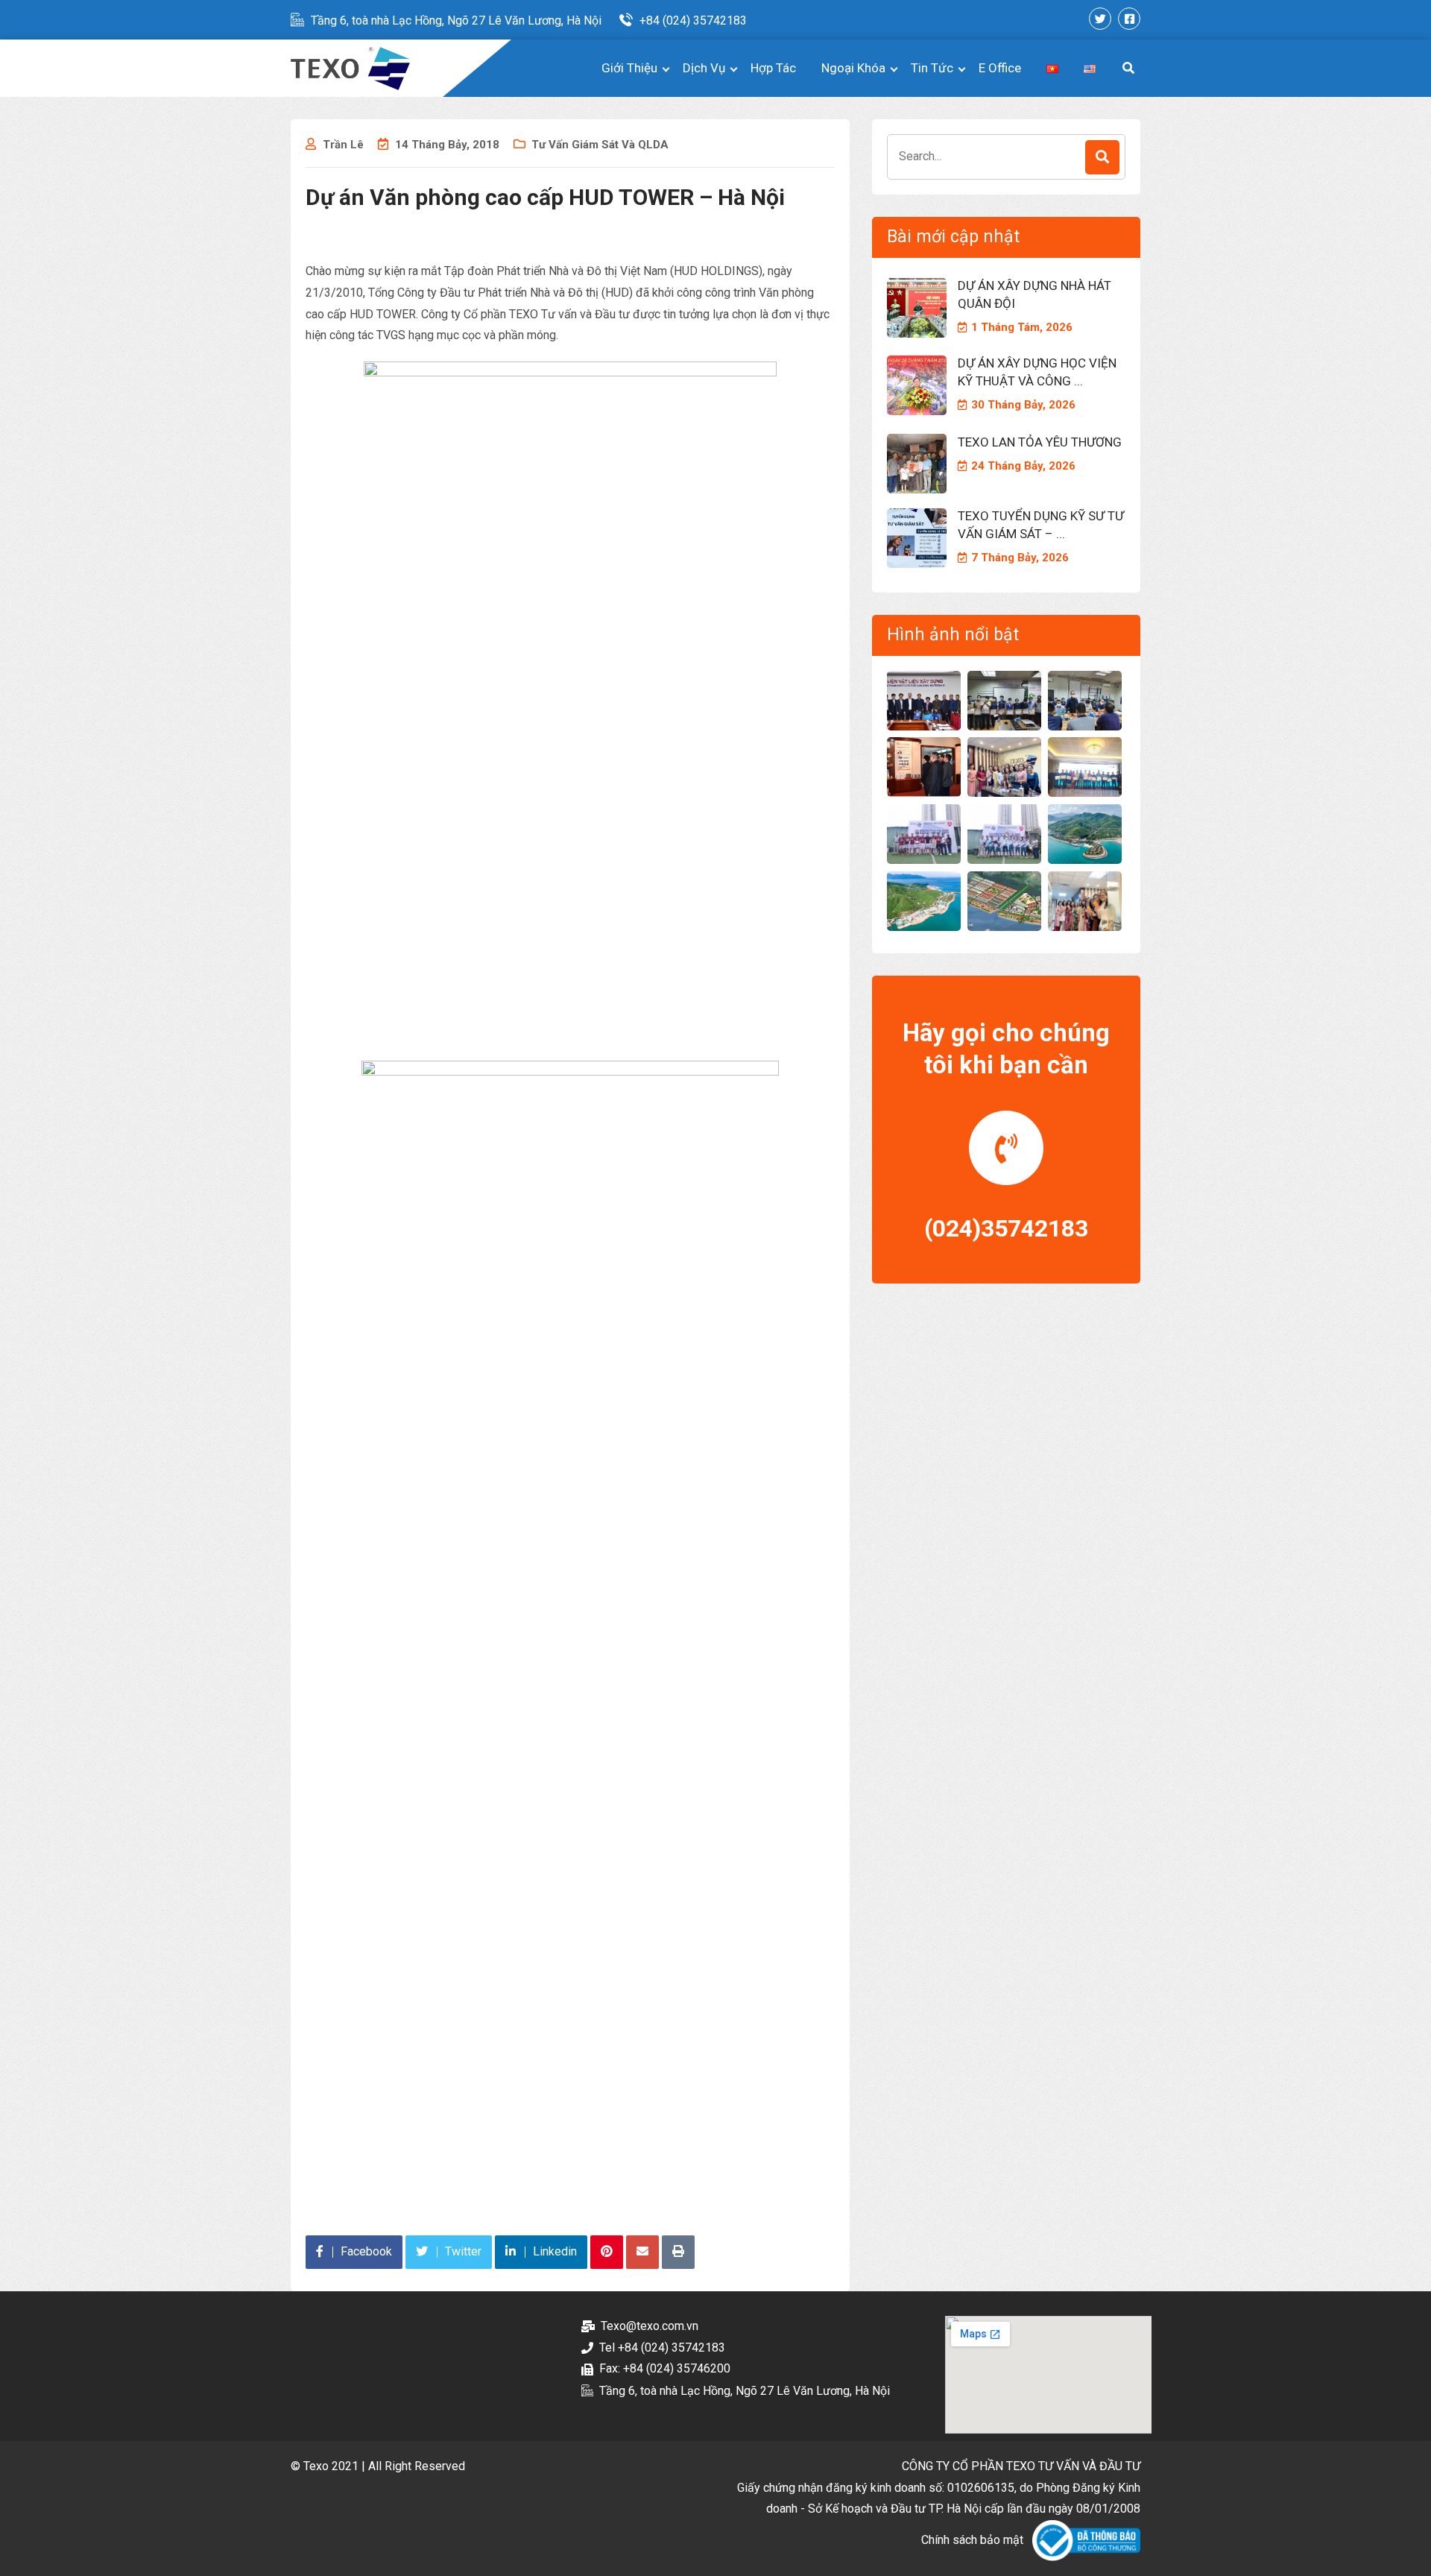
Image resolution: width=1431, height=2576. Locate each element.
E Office (1000, 68)
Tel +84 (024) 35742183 (662, 2348)
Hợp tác (773, 68)
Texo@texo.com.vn (650, 2326)
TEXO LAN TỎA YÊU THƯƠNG (1040, 442)
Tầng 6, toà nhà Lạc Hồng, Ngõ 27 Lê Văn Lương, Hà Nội (456, 20)
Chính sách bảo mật (972, 2540)
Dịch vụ (704, 68)
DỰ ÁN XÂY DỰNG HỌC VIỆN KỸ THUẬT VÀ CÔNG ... (1037, 372)
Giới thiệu (629, 68)
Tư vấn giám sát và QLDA (600, 145)
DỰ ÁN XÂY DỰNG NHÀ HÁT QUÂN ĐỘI (1034, 294)
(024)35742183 (1006, 1228)
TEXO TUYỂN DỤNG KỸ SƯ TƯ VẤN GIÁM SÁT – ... (1041, 525)
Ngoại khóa (853, 68)
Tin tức (932, 68)
